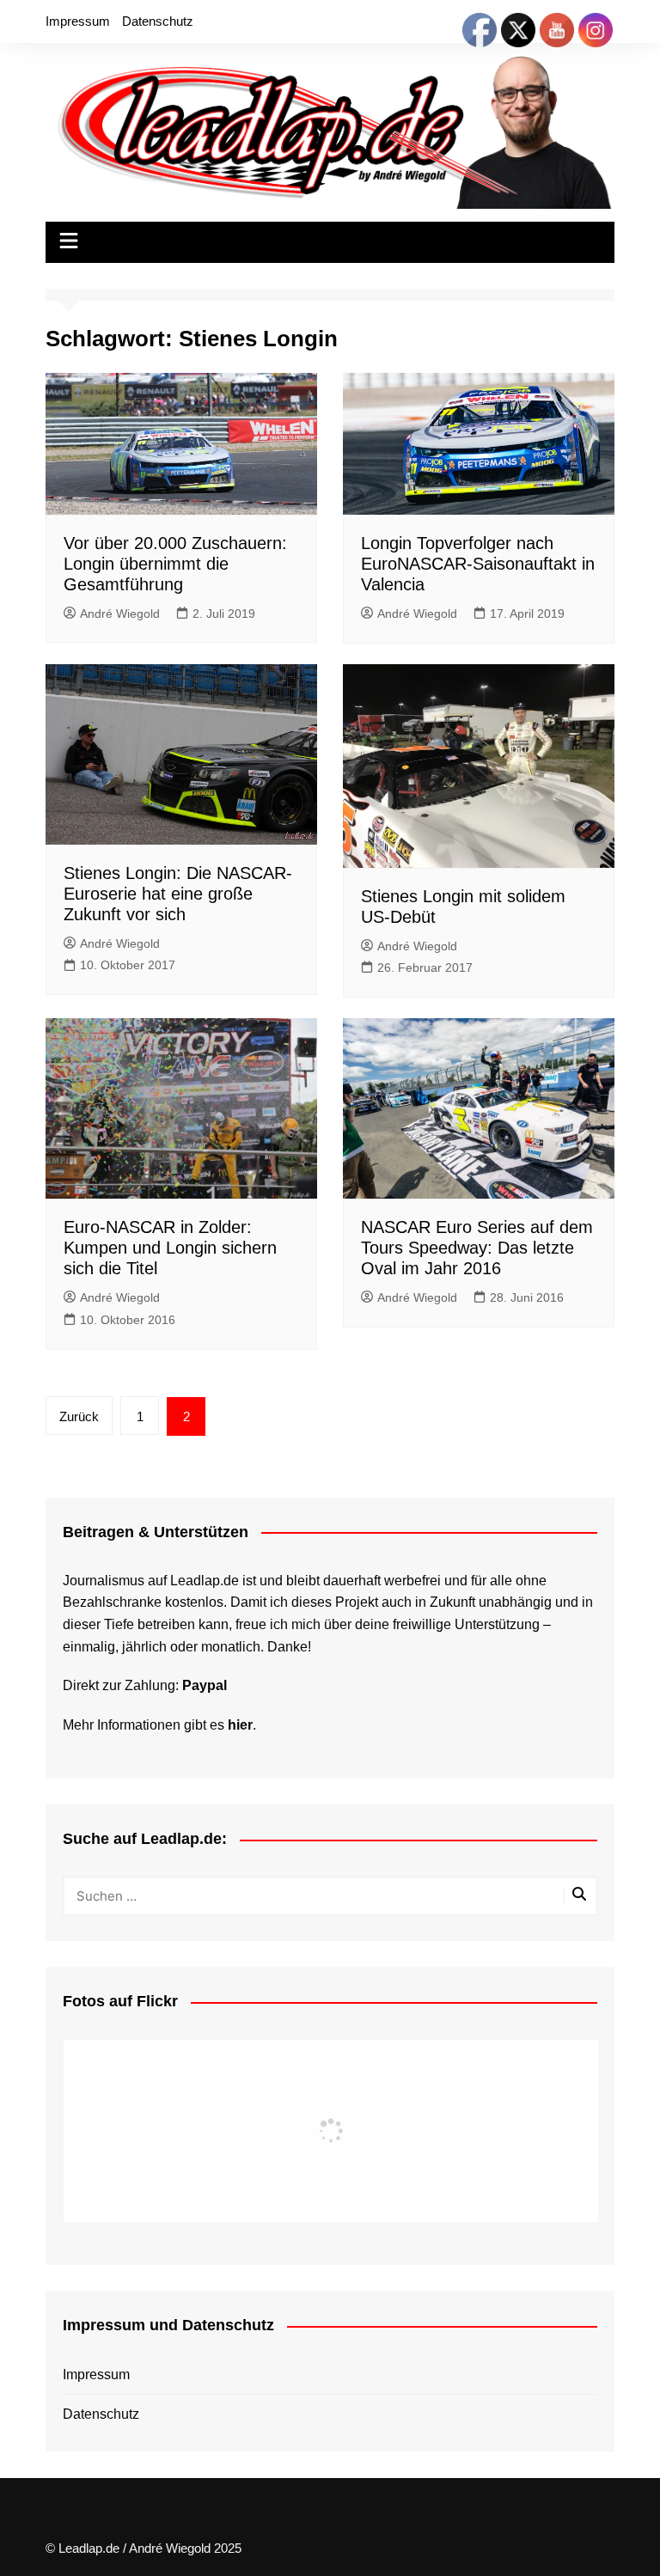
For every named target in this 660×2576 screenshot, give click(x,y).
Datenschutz (158, 21)
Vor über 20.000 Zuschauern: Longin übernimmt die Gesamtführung (175, 564)
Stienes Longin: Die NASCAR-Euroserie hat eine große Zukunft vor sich (178, 894)
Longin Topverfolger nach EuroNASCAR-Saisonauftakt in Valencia (478, 564)
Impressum (78, 21)
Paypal (205, 1685)
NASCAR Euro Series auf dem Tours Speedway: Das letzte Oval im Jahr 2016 (477, 1248)
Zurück (79, 1416)
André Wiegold (120, 613)
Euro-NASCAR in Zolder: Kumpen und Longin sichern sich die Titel (170, 1248)
